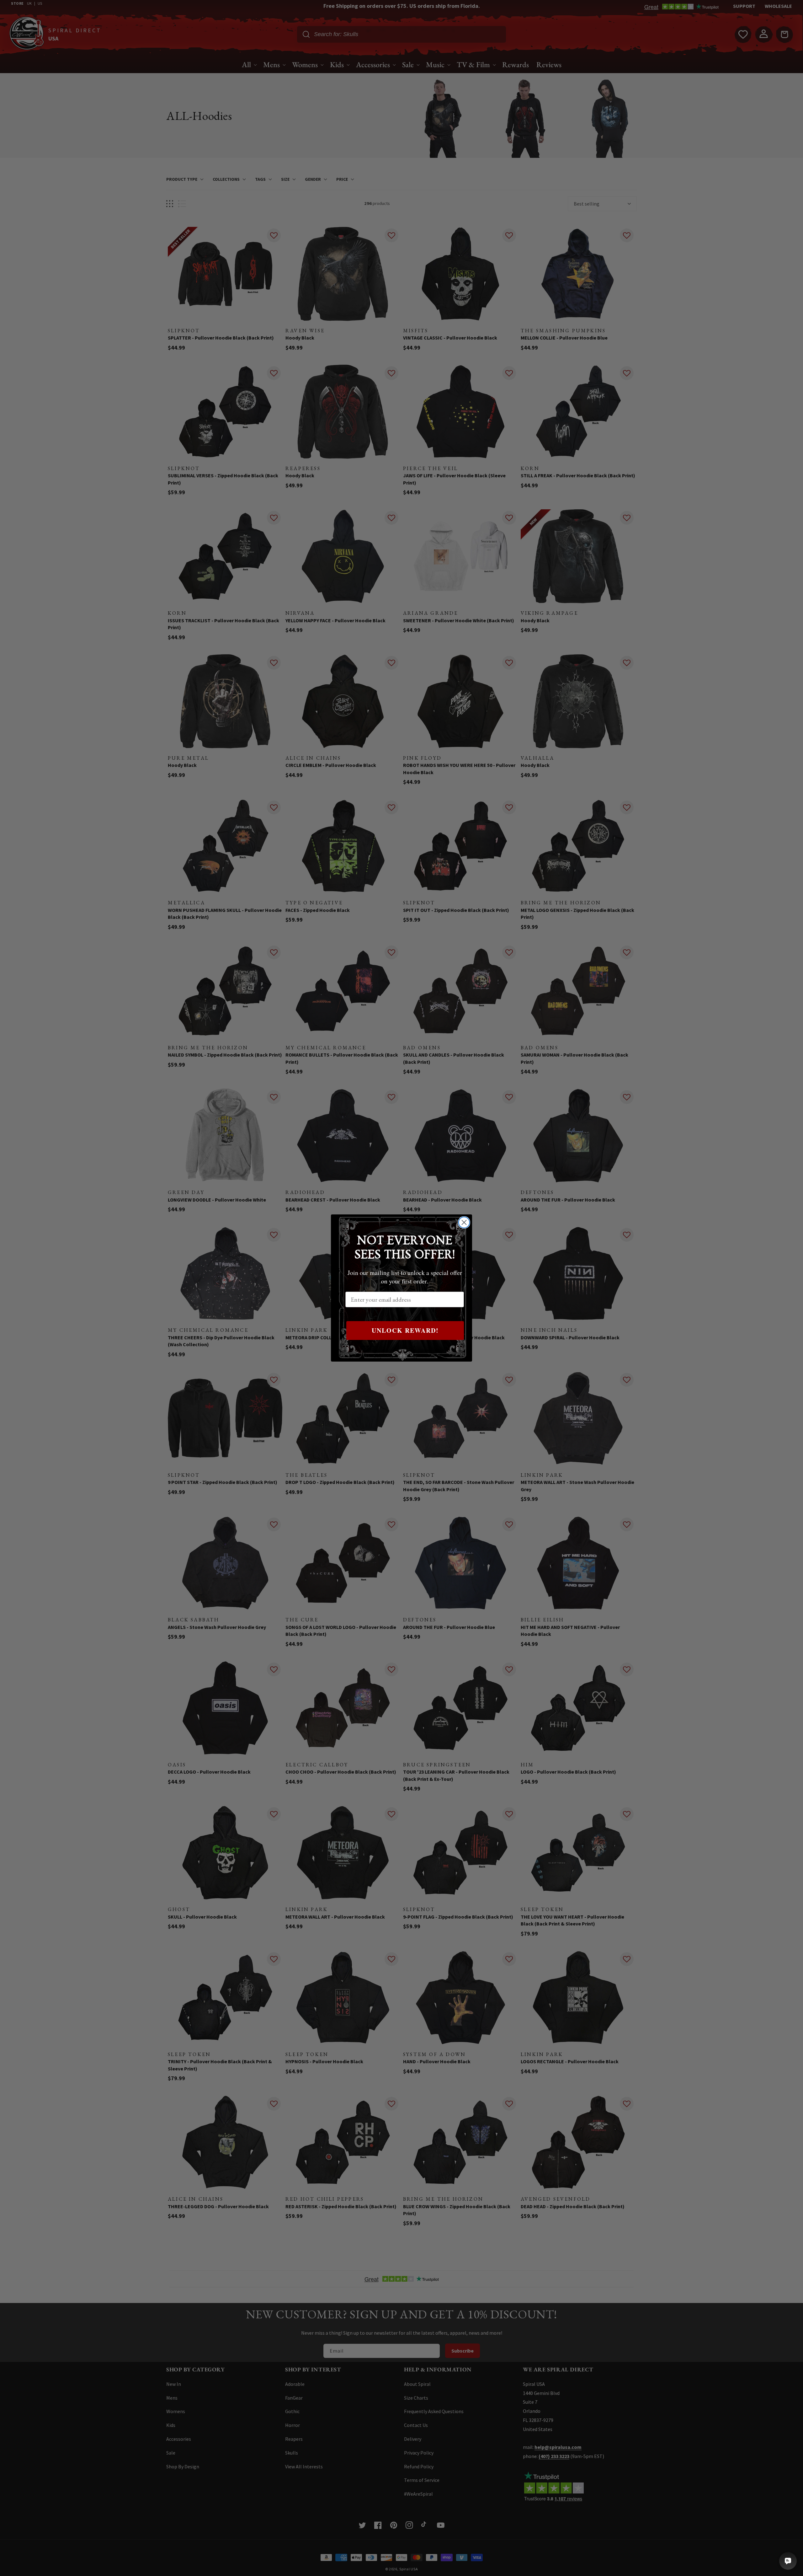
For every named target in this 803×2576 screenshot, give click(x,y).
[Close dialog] (464, 1222)
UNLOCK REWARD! (405, 1330)
